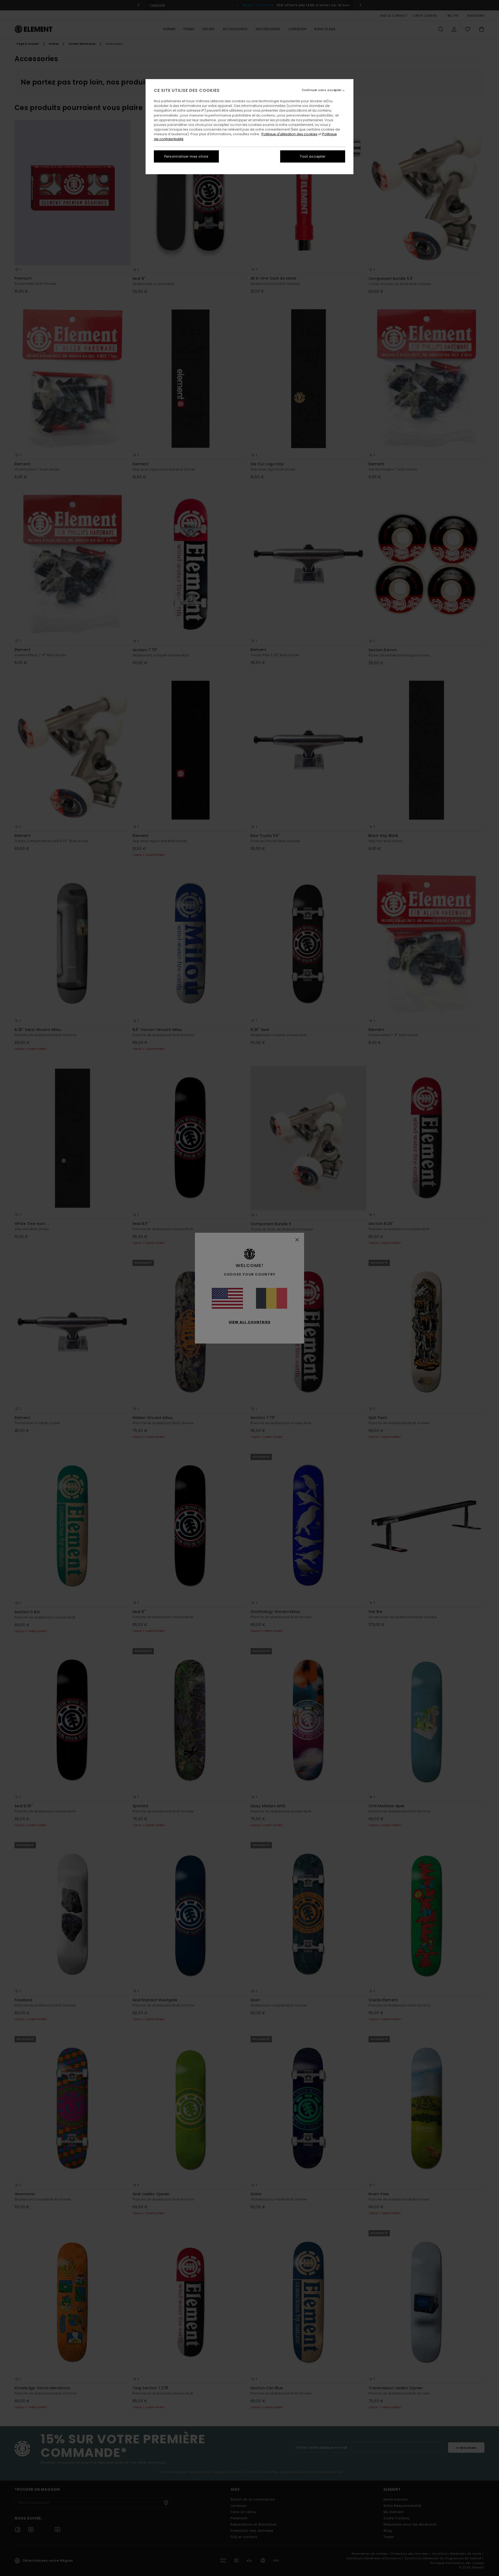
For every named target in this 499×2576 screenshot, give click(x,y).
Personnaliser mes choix (186, 156)
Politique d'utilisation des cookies (289, 134)
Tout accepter (313, 156)
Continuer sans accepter (322, 90)
